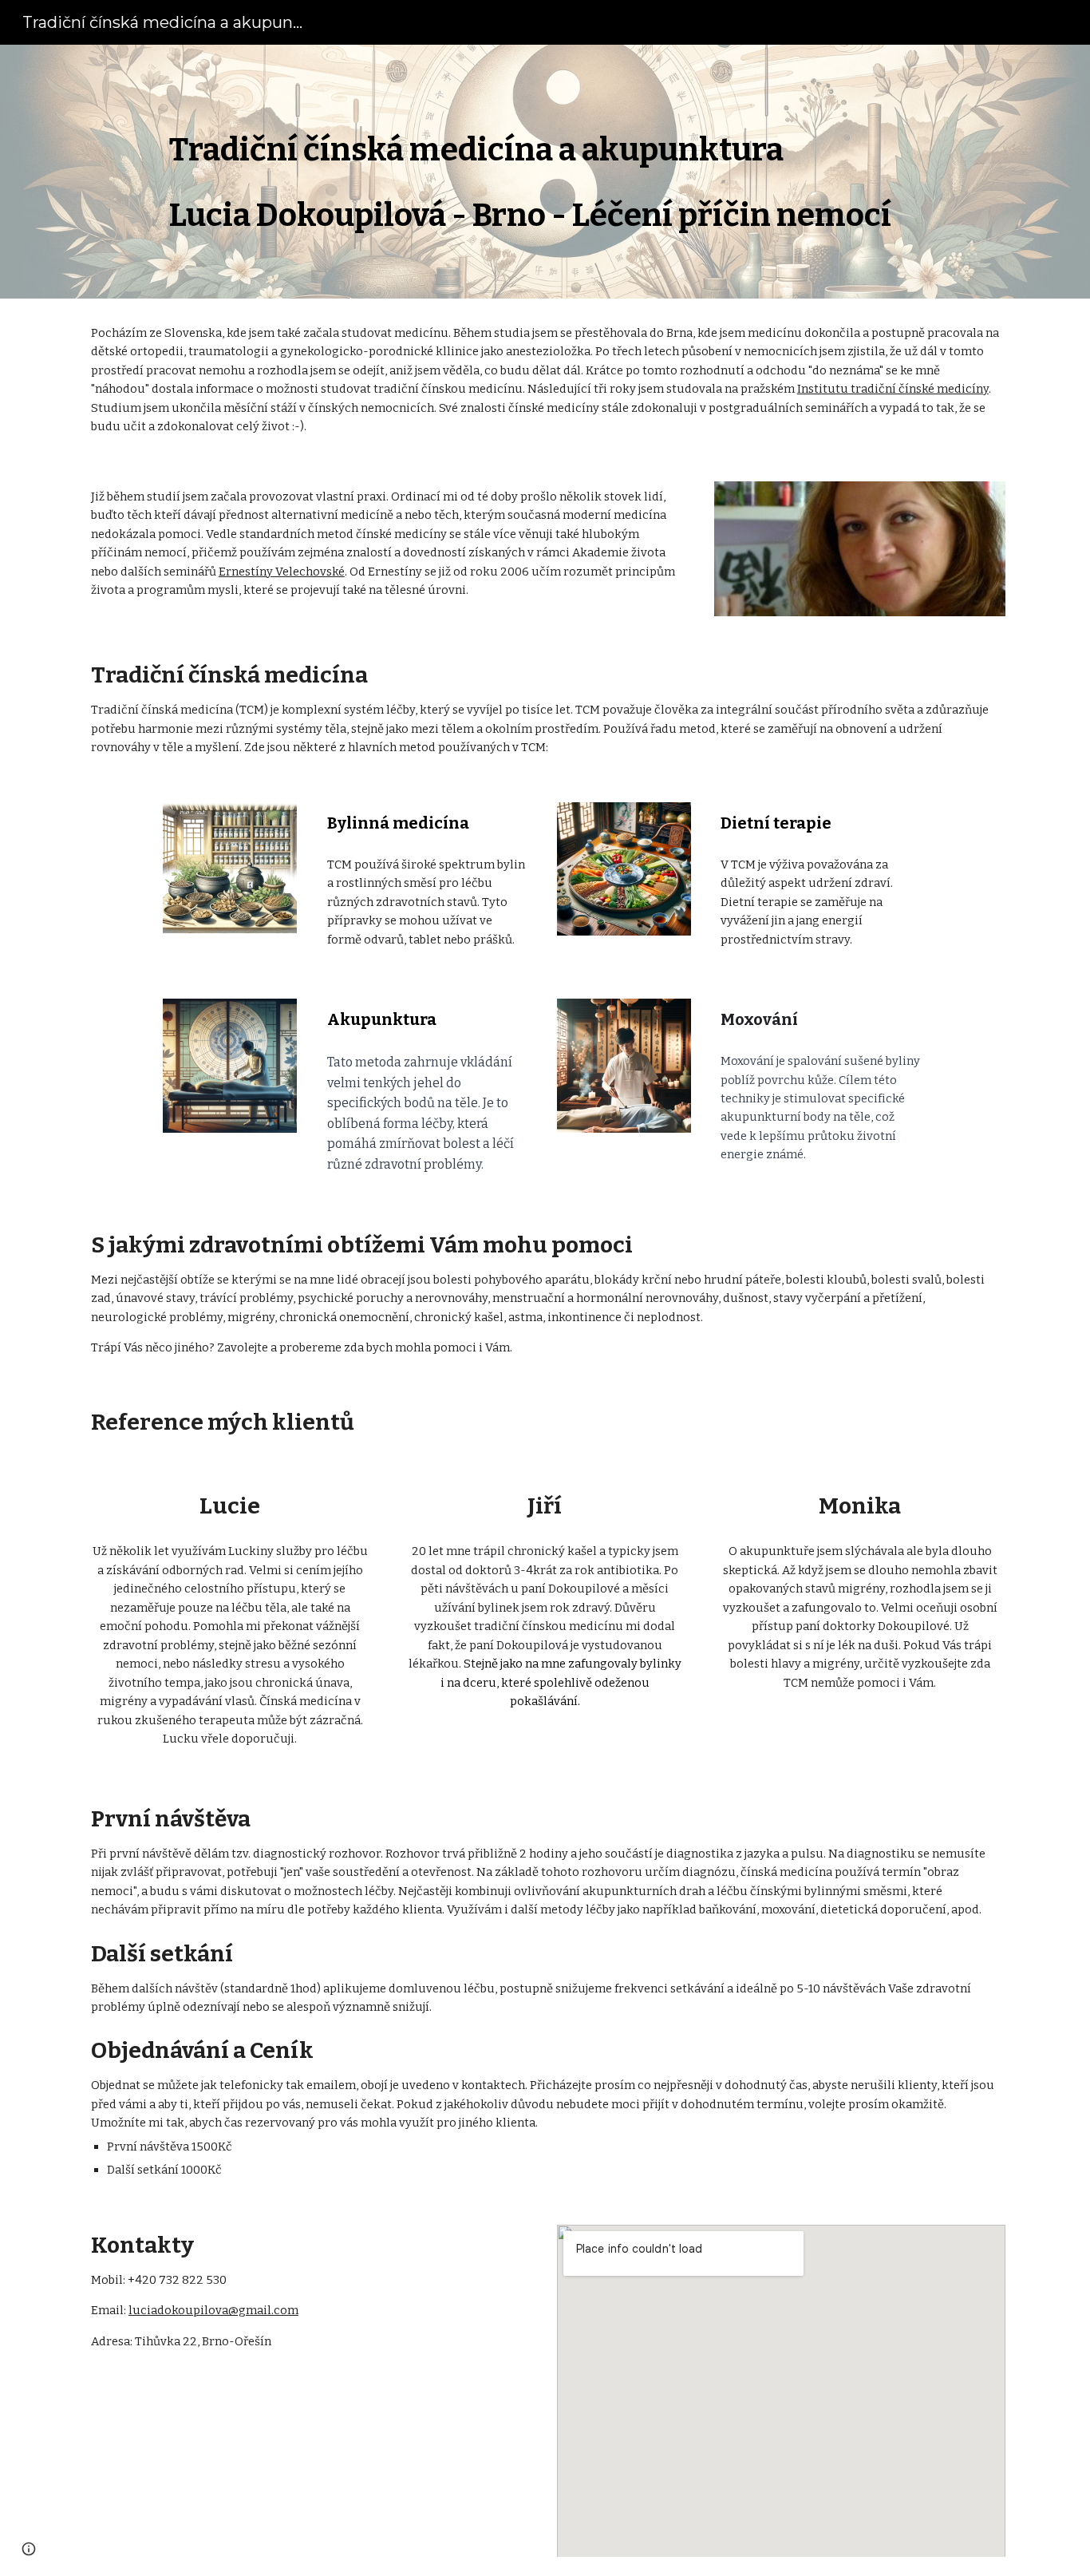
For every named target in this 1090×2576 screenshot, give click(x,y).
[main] (584, 172)
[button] (29, 2549)
